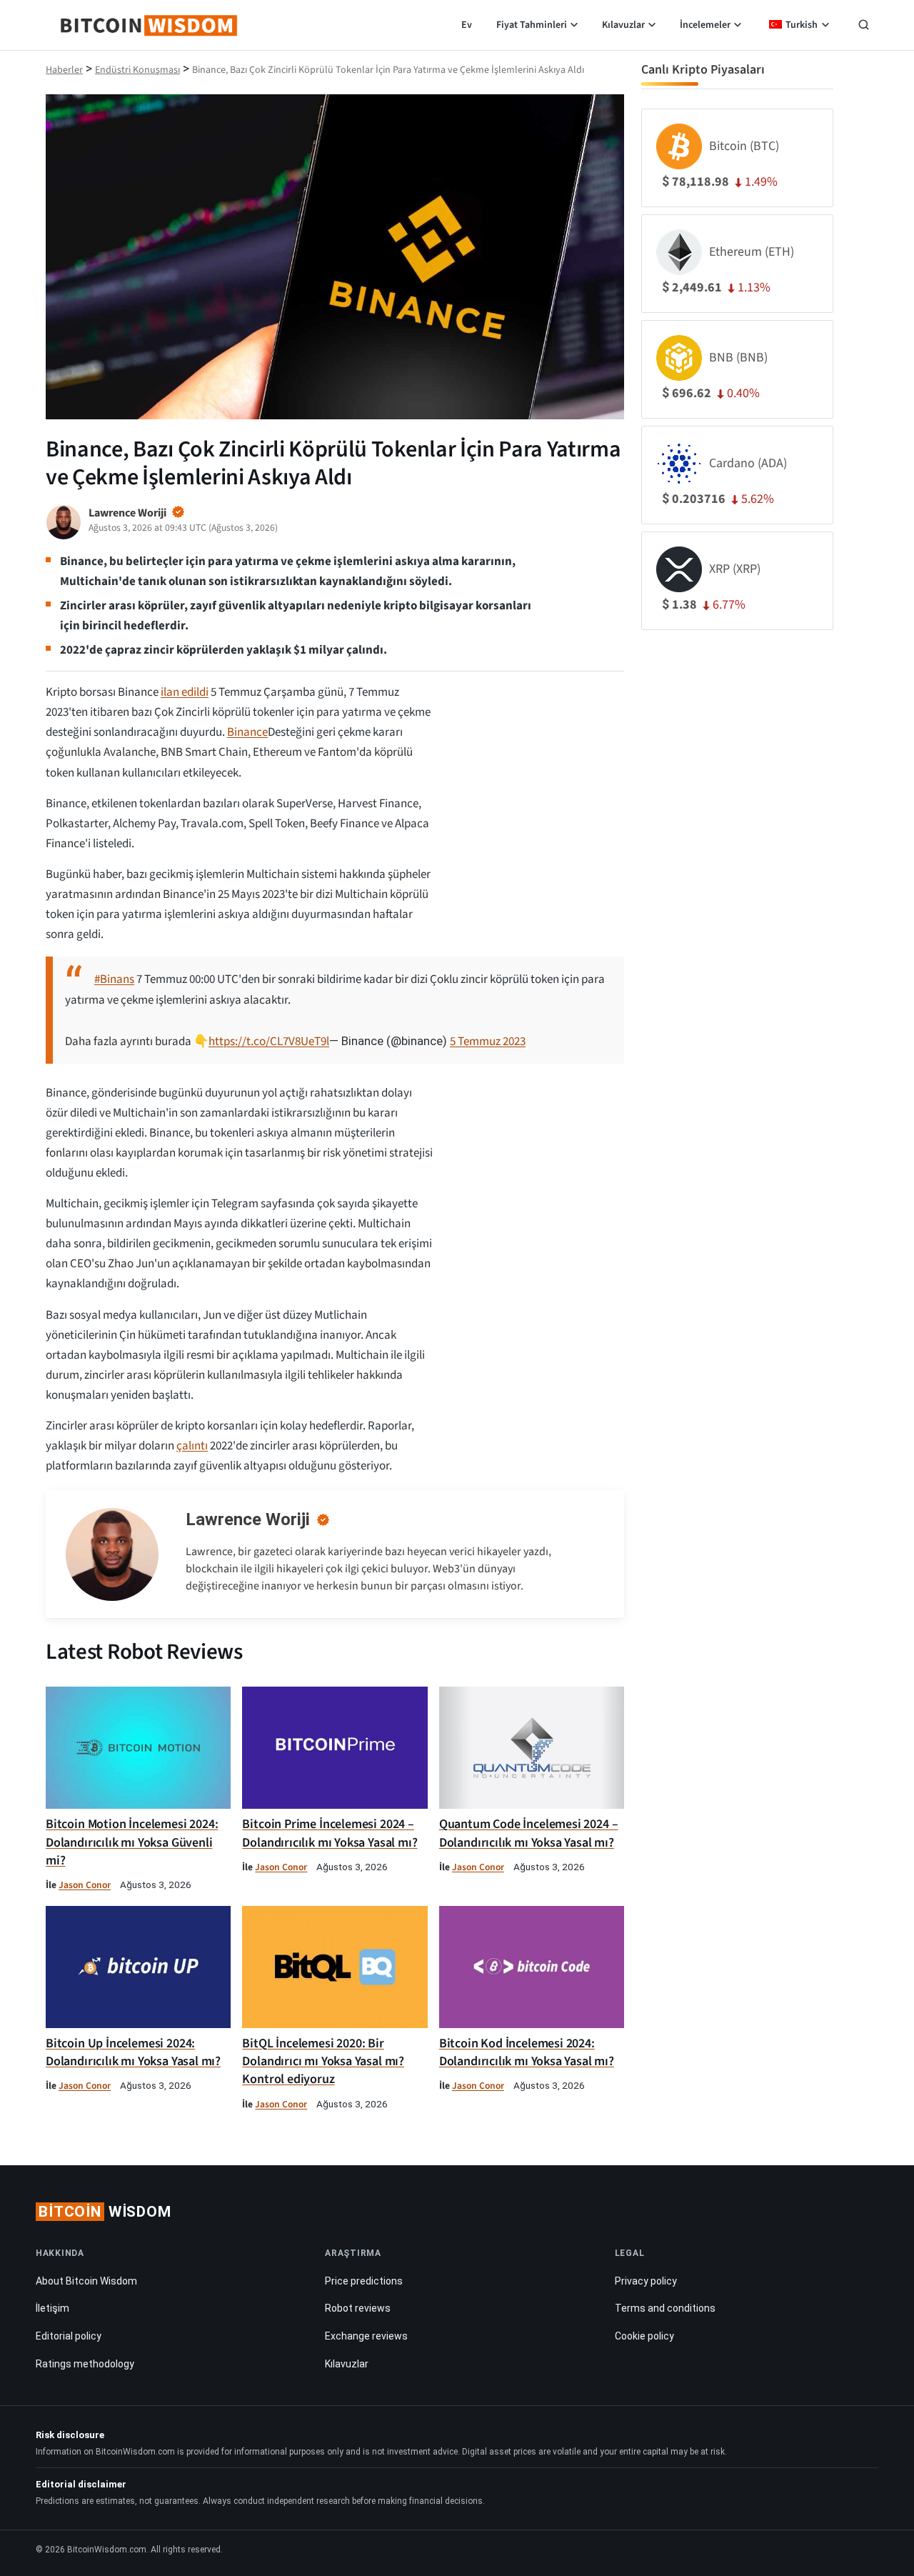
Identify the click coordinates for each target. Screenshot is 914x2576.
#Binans (114, 979)
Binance (247, 732)
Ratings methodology (85, 2364)
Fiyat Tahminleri (532, 25)
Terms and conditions (665, 2308)
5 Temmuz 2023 (488, 1042)
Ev (467, 25)
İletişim (52, 2308)
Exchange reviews (366, 2336)
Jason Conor (85, 1885)
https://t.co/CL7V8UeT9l (269, 1042)
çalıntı (192, 1446)
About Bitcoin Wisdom (86, 2281)
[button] (864, 26)
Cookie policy (644, 2336)
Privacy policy (646, 2281)
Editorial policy (69, 2336)
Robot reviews (358, 2308)
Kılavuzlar (623, 25)
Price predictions (364, 2281)
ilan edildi (185, 692)
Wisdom (105, 2212)
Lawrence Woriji (248, 1519)
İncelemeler (705, 25)
